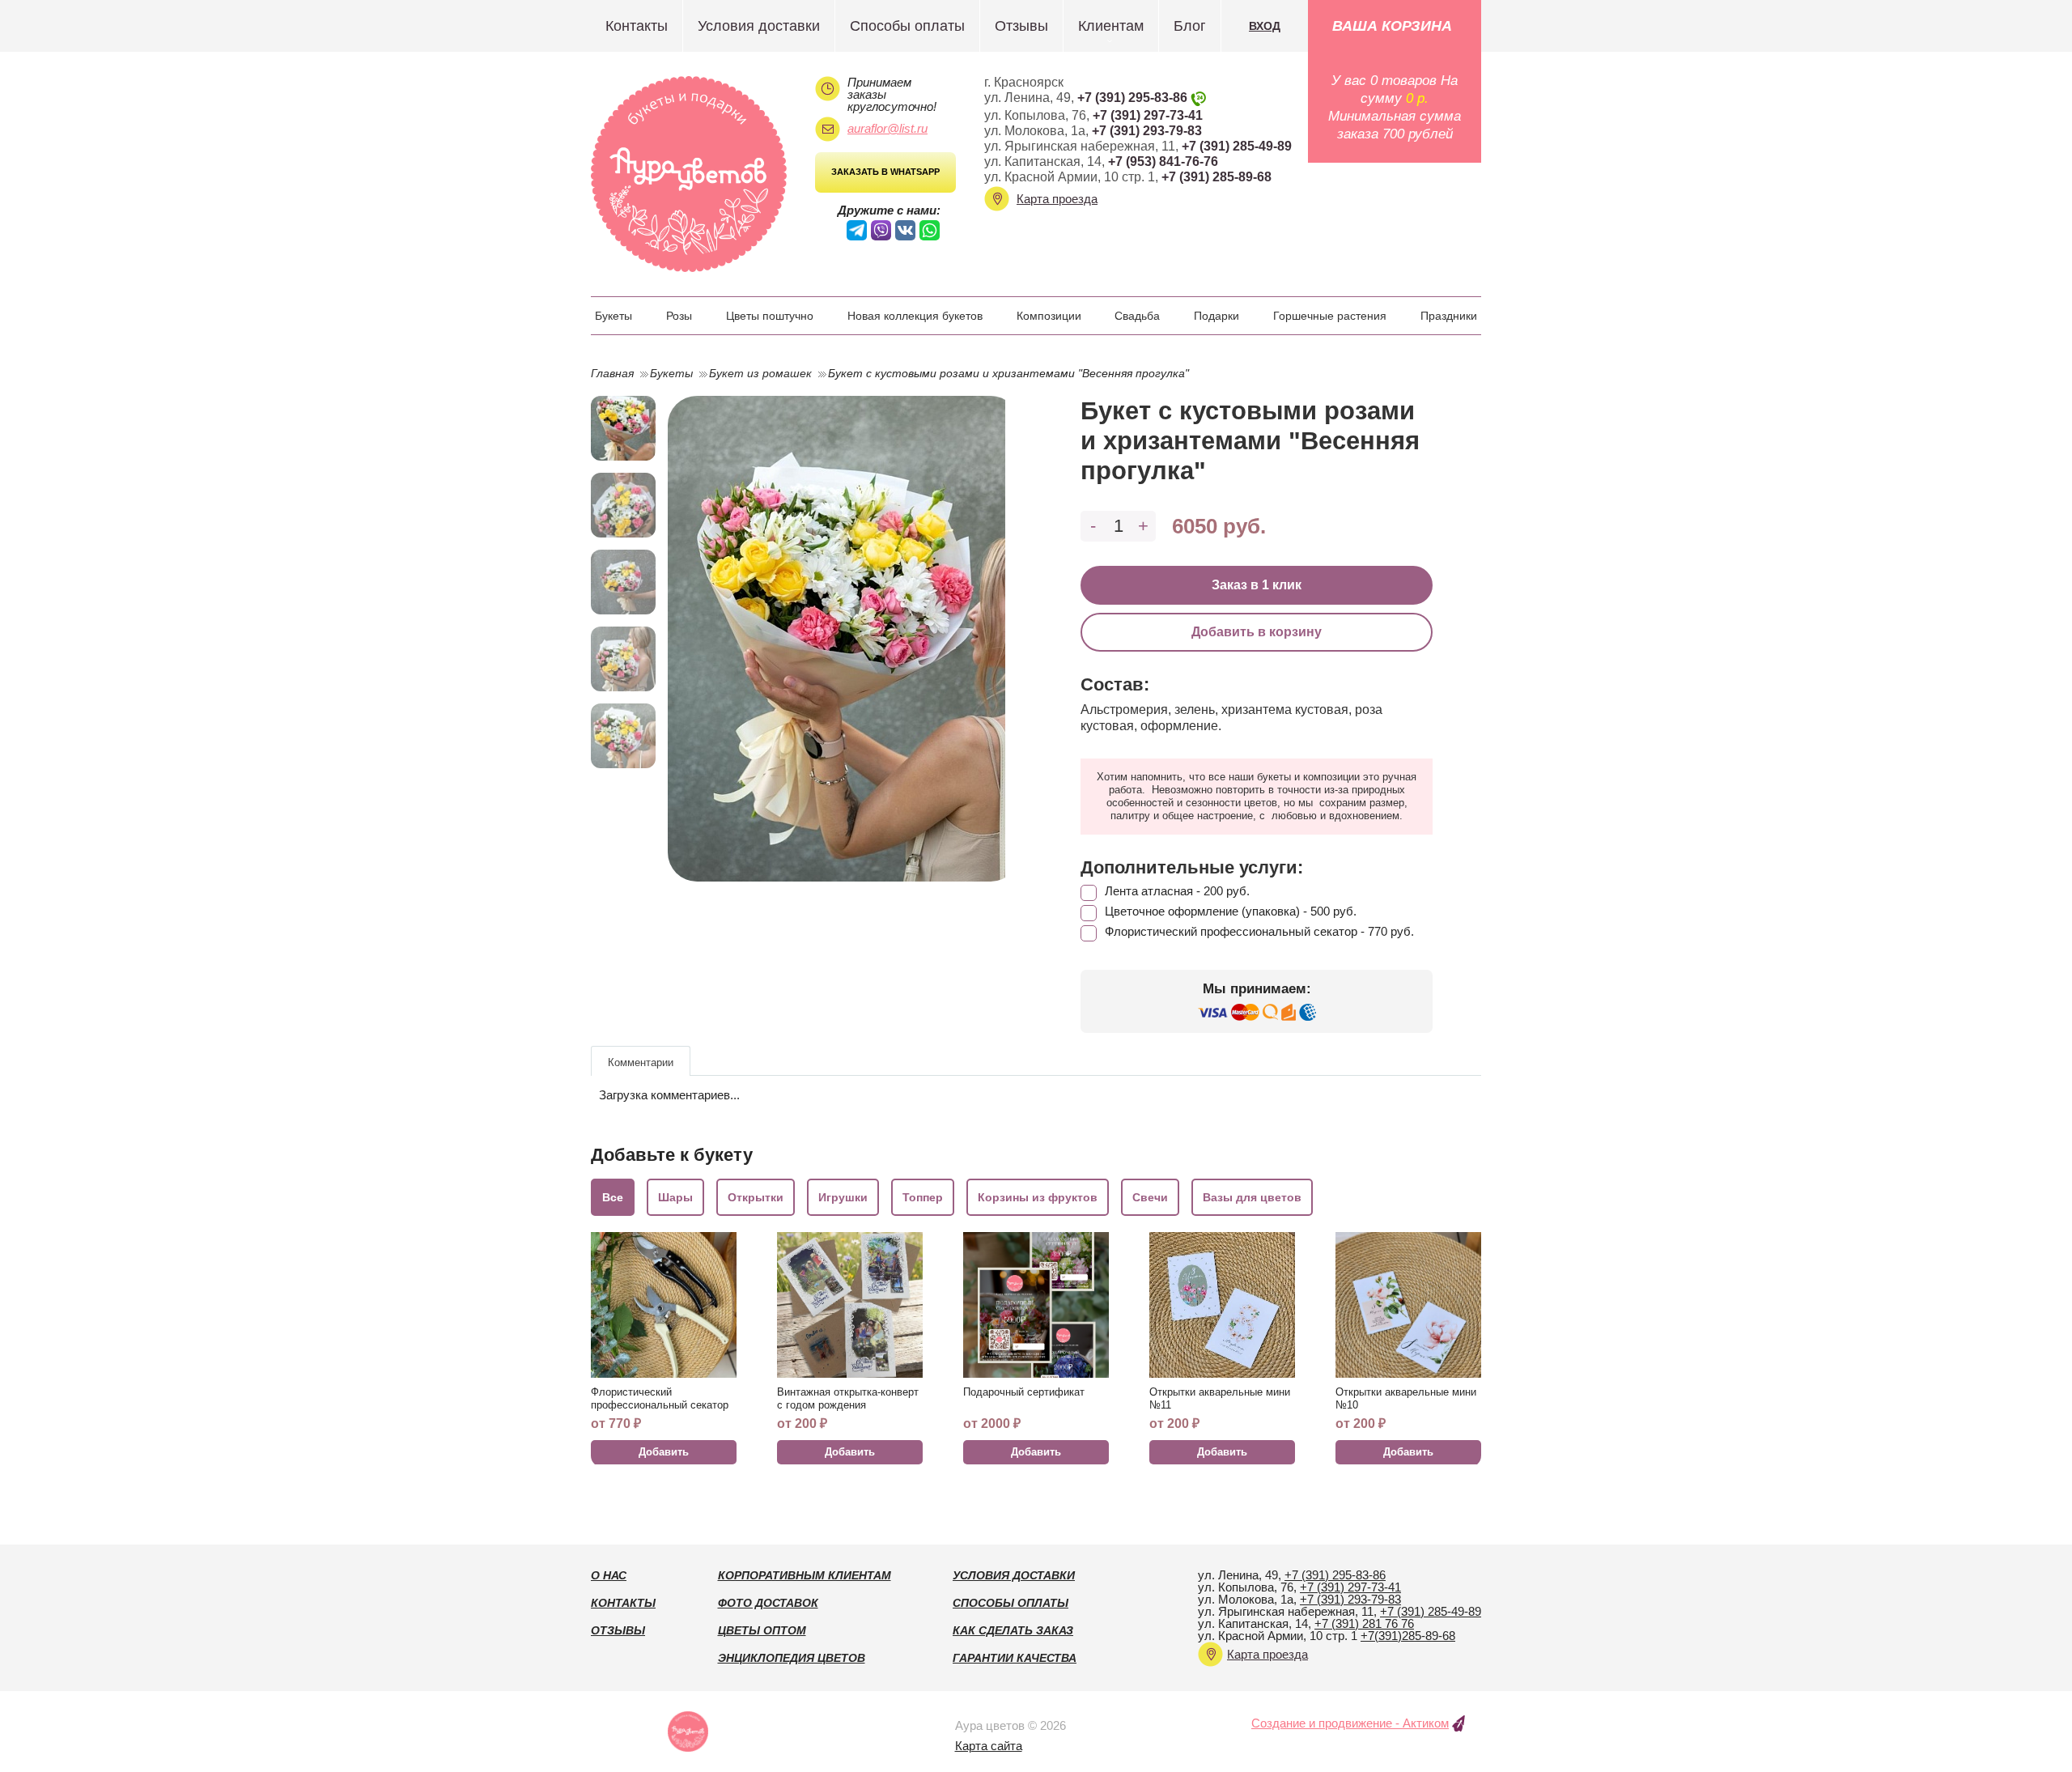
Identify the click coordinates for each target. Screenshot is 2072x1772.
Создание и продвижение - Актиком (1350, 1723)
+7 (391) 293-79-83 (1147, 131)
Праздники (1449, 316)
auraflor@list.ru (887, 128)
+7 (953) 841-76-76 (1163, 161)
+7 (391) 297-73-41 (1148, 115)
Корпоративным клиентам (805, 1575)
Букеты (614, 316)
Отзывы (1021, 26)
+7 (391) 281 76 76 (1364, 1623)
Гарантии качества (1015, 1658)
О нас (609, 1575)
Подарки (1216, 316)
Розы (679, 316)
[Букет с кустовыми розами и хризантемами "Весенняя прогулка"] (844, 639)
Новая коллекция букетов (915, 316)
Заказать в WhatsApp (885, 172)
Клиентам (1111, 26)
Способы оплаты (907, 26)
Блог (1190, 26)
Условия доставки (759, 26)
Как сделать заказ (1013, 1630)
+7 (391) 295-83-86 (1132, 98)
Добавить (664, 1452)
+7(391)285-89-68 (1408, 1636)
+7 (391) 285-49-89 (1237, 146)
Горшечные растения (1330, 316)
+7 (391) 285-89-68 (1216, 177)
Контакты (637, 26)
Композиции (1049, 316)
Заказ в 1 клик (1257, 585)
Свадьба (1137, 316)
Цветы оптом (762, 1630)
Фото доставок (768, 1603)
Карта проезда (1057, 199)
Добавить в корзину (1257, 632)
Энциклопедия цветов (792, 1658)
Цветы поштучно (770, 316)
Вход (1265, 26)
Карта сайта (989, 1746)
